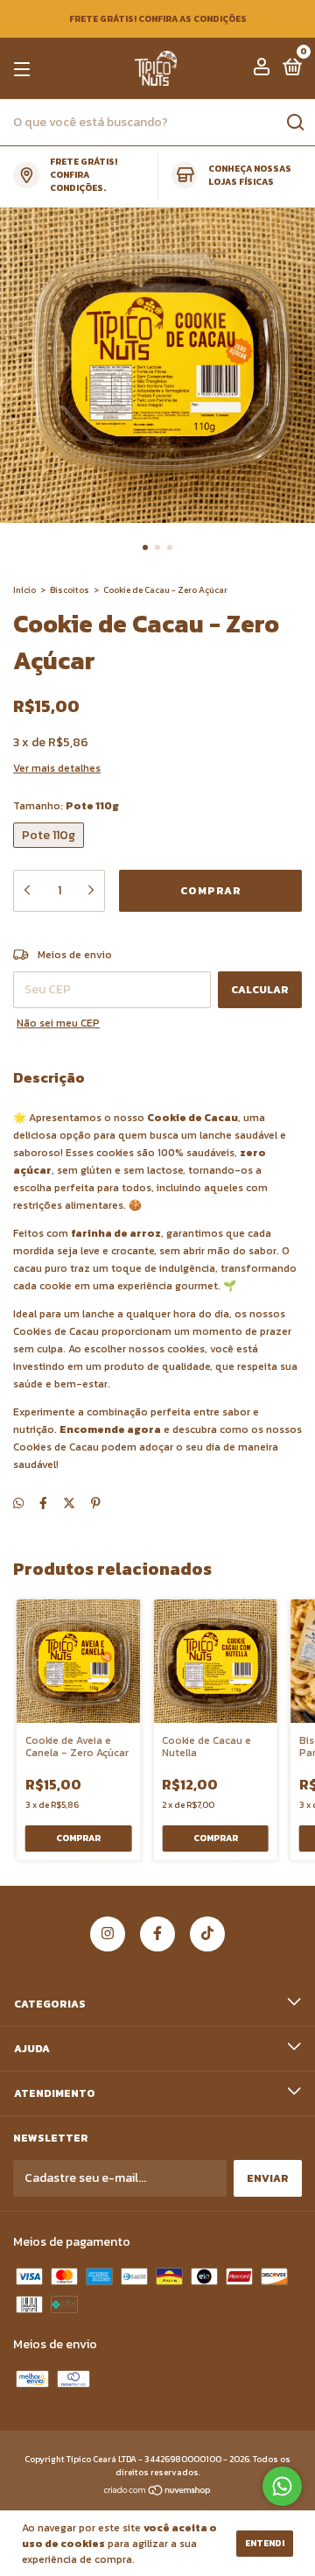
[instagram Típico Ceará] (108, 1934)
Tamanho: (66, 806)
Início (24, 590)
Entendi (265, 2543)
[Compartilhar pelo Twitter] (69, 1503)
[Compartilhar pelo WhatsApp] (18, 1503)
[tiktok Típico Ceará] (207, 1934)
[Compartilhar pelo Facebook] (43, 1503)
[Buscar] (294, 123)
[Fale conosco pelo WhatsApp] (282, 2486)
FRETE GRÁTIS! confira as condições (158, 19)
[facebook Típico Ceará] (157, 1934)
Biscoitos (70, 590)
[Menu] (25, 69)
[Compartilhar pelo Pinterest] (96, 1503)
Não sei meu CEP (58, 1023)
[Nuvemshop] (158, 2492)
